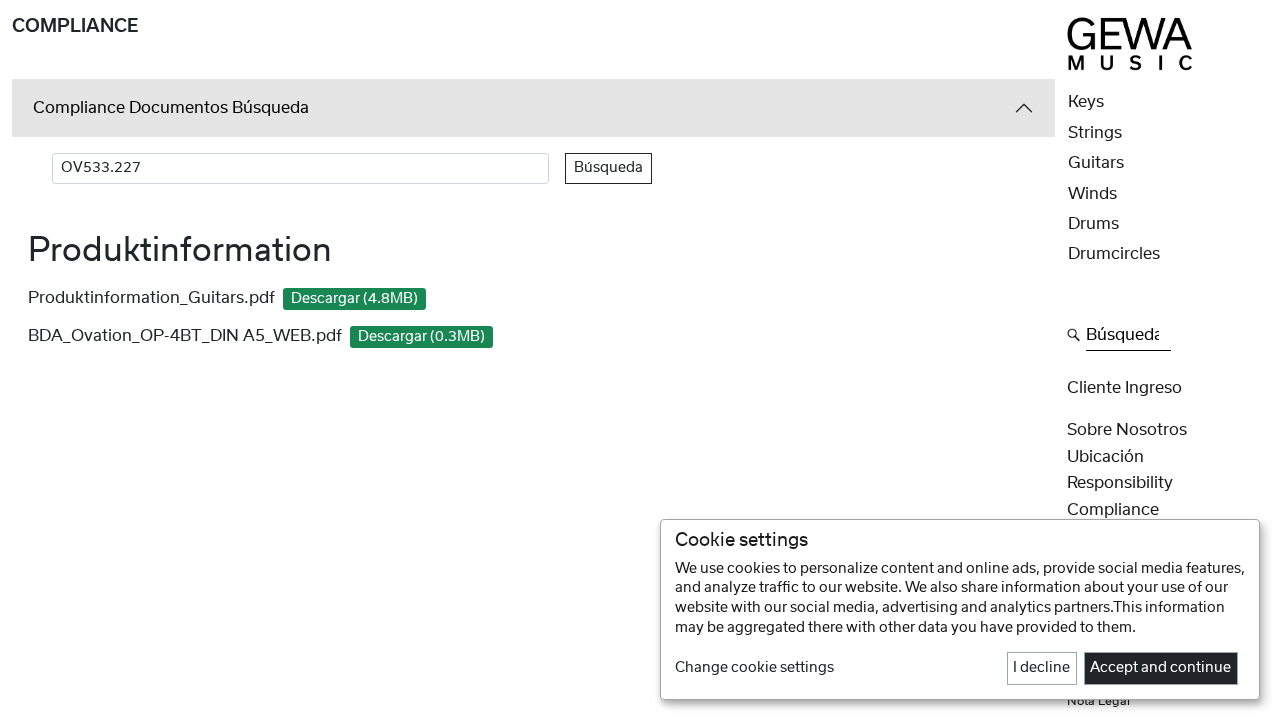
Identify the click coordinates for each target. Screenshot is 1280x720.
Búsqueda (608, 168)
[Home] (1130, 43)
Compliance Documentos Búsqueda (171, 108)
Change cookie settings (754, 668)
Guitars (1096, 163)
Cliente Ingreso (1124, 388)
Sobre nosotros (1127, 430)
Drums (1093, 224)
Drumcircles (1114, 254)
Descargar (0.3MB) (421, 337)
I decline (1041, 668)
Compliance (1113, 510)
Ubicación (1105, 457)
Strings (1095, 133)
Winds (1092, 194)
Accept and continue (1160, 668)
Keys (1086, 102)
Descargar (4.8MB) (354, 299)
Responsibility (1120, 483)
